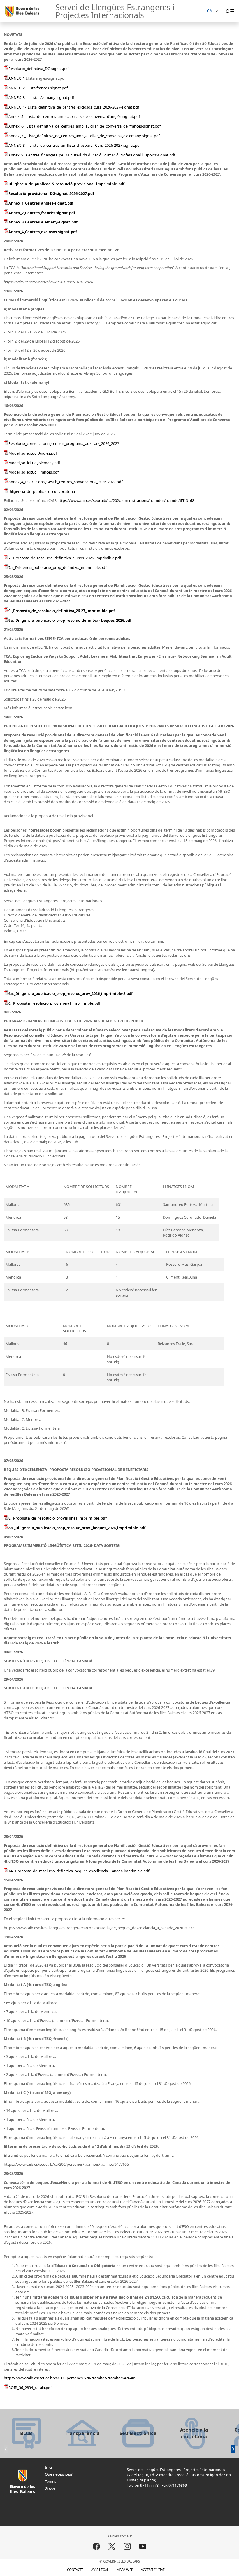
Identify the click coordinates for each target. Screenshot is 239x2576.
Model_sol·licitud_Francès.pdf (34, 472)
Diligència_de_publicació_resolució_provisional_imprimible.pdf (66, 184)
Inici (48, 2467)
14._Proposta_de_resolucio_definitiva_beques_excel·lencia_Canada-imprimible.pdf (79, 1871)
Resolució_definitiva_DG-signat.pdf (39, 69)
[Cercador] (228, 11)
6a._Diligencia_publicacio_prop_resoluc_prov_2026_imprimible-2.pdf (71, 993)
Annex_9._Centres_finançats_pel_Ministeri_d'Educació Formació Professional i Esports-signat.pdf (92, 155)
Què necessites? (59, 2474)
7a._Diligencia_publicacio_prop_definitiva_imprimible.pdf (57, 567)
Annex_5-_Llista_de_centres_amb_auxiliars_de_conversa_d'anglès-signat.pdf (74, 116)
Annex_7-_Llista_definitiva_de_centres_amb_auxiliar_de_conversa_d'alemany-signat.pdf (84, 136)
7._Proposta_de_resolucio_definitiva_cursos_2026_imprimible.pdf (65, 558)
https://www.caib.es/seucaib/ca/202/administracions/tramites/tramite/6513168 (126, 500)
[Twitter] (112, 2547)
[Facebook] (96, 2547)
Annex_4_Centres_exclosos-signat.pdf (43, 232)
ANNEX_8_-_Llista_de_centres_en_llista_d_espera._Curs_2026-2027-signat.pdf (75, 145)
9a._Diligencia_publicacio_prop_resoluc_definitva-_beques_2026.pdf (70, 620)
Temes (50, 2481)
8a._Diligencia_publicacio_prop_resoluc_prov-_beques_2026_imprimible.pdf (77, 1528)
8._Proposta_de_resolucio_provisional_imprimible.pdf (58, 1518)
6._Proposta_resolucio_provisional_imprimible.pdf (55, 1003)
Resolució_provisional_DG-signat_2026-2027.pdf (51, 193)
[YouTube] (143, 2547)
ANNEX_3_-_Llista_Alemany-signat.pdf (41, 97)
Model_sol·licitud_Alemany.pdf (34, 463)
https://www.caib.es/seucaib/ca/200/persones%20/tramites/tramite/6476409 (70, 2378)
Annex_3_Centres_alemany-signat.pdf (43, 222)
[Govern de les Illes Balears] (27, 11)
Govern (51, 2488)
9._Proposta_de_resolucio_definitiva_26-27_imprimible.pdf (62, 611)
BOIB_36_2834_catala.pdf (30, 2388)
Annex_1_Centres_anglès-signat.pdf (41, 203)
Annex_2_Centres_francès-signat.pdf (42, 213)
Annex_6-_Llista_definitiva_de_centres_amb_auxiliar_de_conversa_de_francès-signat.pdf (85, 126)
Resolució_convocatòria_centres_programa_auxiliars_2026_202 (63, 443)
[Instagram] (127, 2547)
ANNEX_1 (17, 78)
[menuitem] (232, 11)
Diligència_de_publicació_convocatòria (42, 491)
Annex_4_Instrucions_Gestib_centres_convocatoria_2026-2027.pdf (65, 482)
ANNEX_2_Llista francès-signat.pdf (38, 88)
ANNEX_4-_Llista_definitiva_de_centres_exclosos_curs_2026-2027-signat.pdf (74, 107)
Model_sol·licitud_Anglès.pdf (33, 453)
